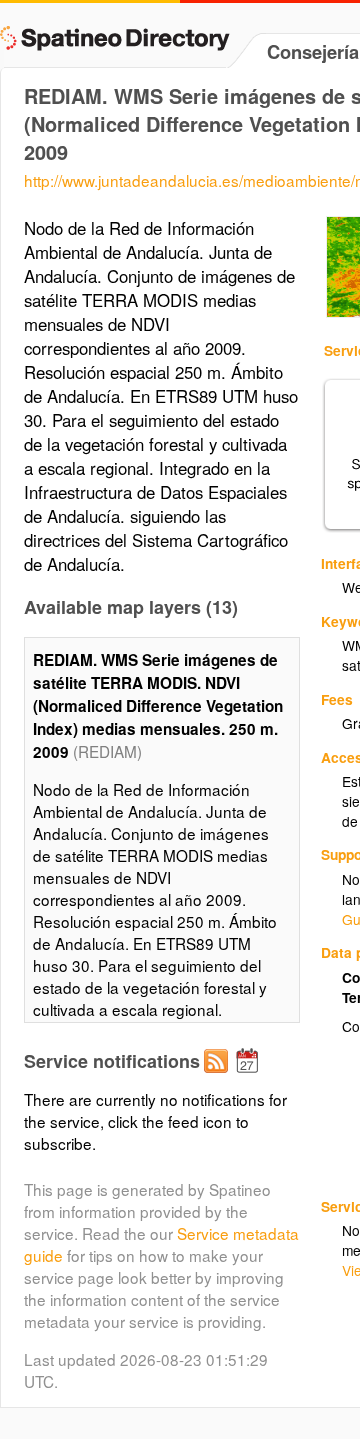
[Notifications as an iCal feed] (250, 1077)
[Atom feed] (219, 1077)
